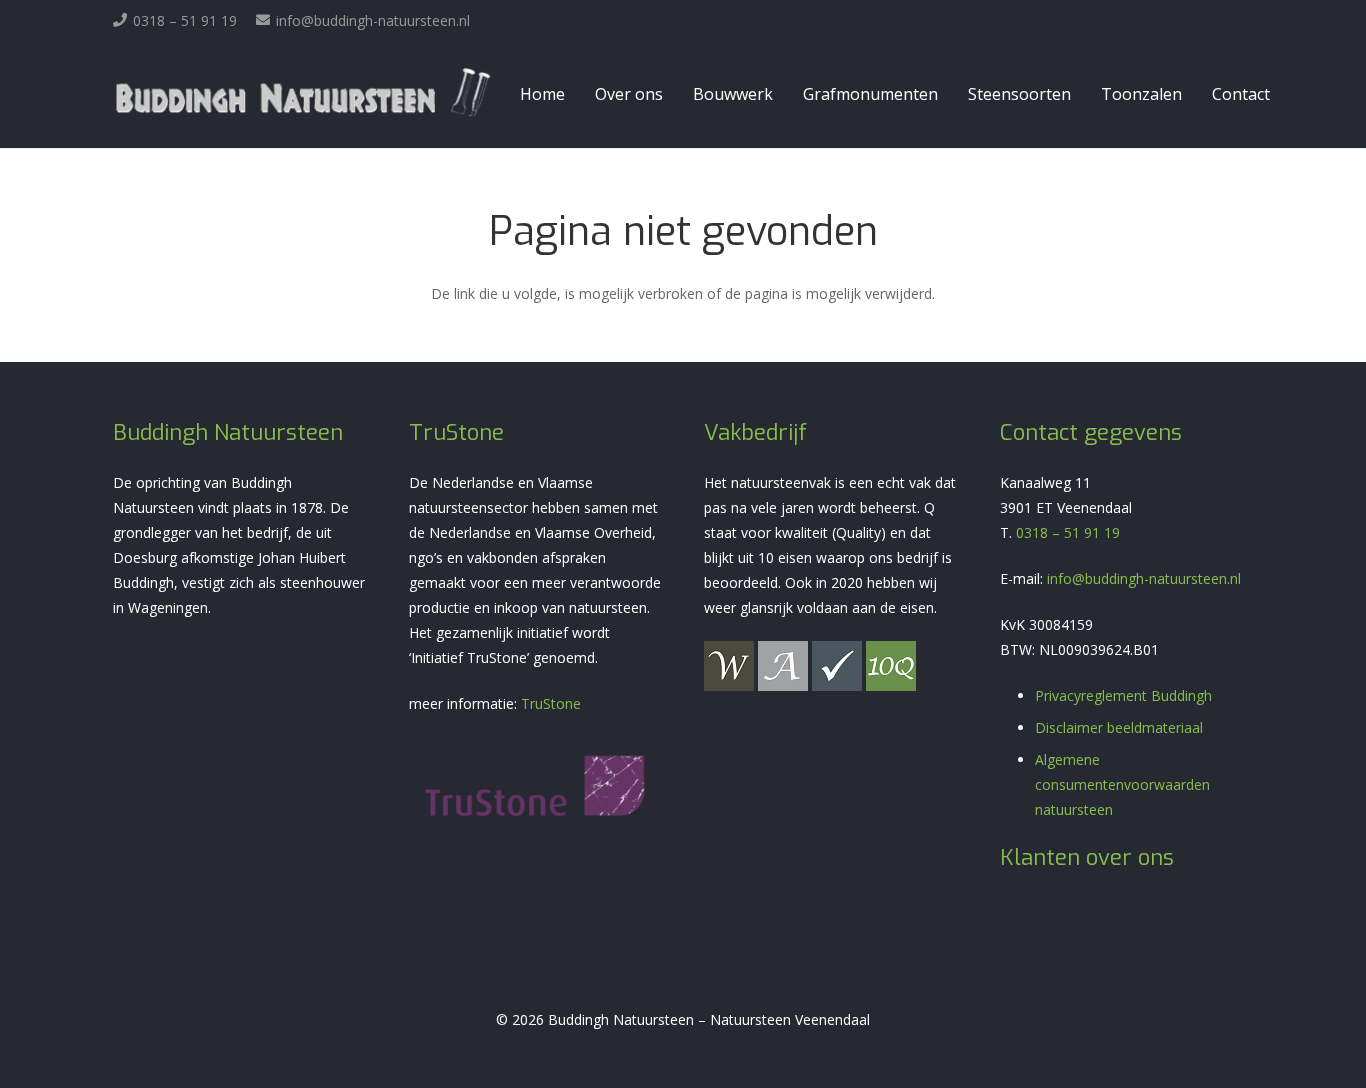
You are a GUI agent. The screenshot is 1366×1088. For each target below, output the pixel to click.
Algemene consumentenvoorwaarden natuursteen (1122, 784)
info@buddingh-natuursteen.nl (1144, 578)
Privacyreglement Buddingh (1123, 695)
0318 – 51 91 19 (1068, 532)
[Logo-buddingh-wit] (302, 94)
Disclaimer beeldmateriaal (1119, 727)
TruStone (551, 703)
